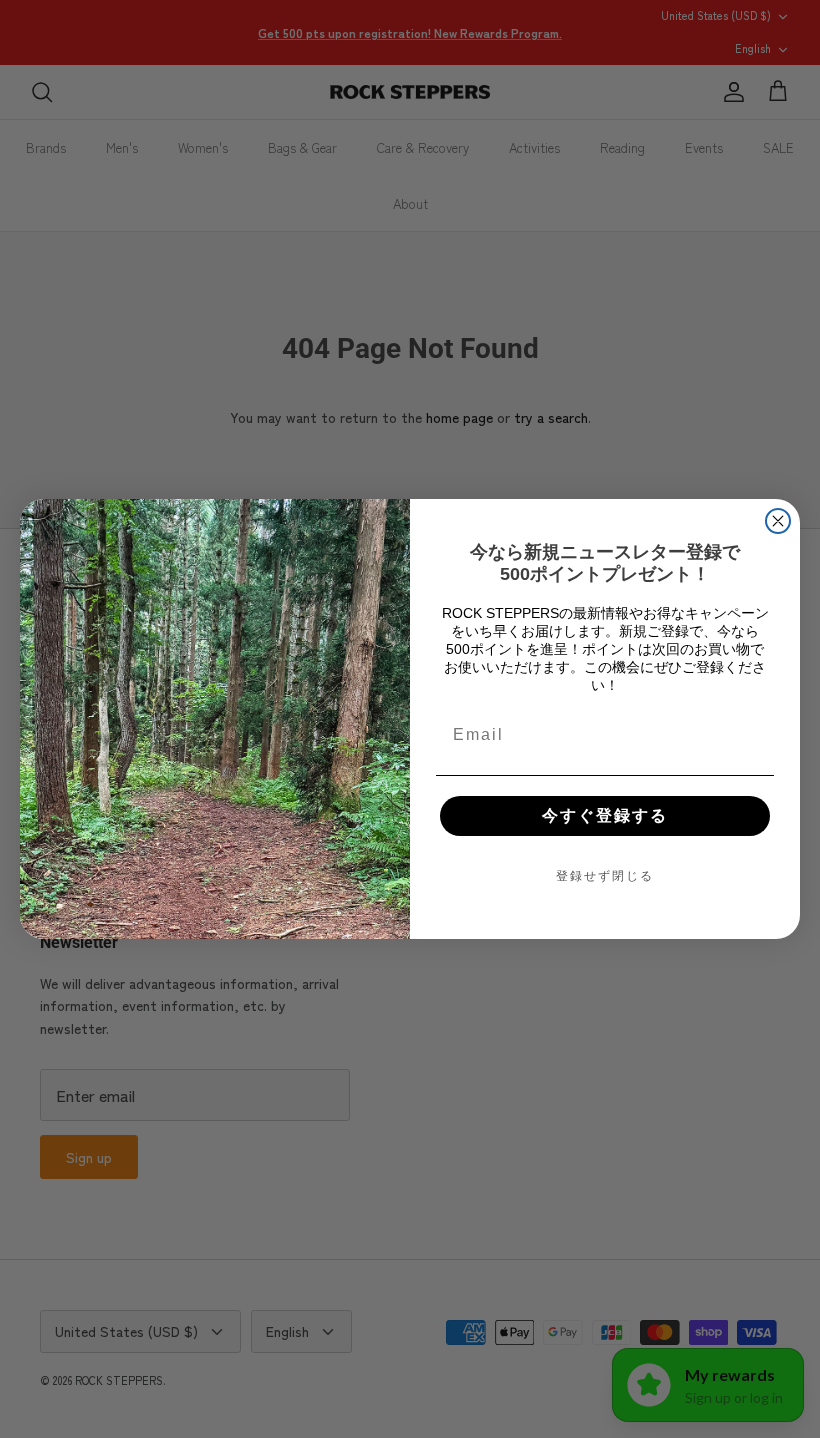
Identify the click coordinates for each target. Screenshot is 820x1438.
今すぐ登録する (605, 815)
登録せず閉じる (605, 876)
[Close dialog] (778, 521)
